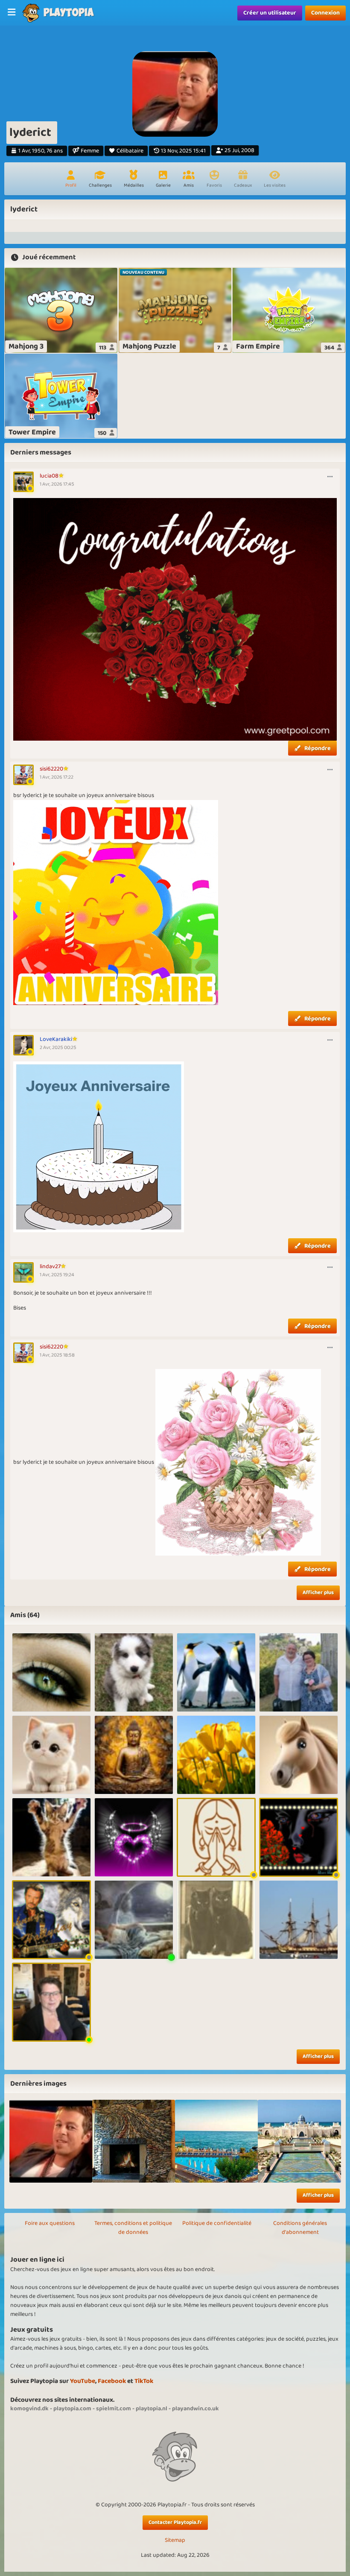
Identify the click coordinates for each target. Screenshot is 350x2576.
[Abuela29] (216, 1672)
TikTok (144, 2381)
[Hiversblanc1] (299, 1837)
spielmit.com (114, 2409)
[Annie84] (51, 2002)
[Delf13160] (299, 1755)
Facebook (112, 2381)
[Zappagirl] (51, 1920)
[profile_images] (51, 2141)
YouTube (83, 2381)
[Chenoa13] (216, 1920)
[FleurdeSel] (299, 1920)
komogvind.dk (29, 2409)
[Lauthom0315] (216, 1755)
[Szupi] (51, 1672)
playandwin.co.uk (195, 2409)
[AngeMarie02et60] (51, 1755)
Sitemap (175, 2540)
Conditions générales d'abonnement (300, 2228)
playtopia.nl (152, 2409)
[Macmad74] (216, 1837)
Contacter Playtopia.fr (175, 2522)
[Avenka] (134, 1920)
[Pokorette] (51, 1837)
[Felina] (134, 1755)
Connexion (325, 13)
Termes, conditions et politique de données (133, 2228)
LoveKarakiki (56, 1039)
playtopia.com (72, 2409)
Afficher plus (318, 1593)
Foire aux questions (50, 2223)
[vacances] (134, 2141)
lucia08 (49, 476)
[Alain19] (299, 1672)
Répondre (318, 748)
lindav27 (50, 1266)
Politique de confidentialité (217, 2223)
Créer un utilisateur (270, 13)
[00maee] (134, 1672)
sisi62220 (51, 769)
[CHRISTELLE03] (134, 1837)
